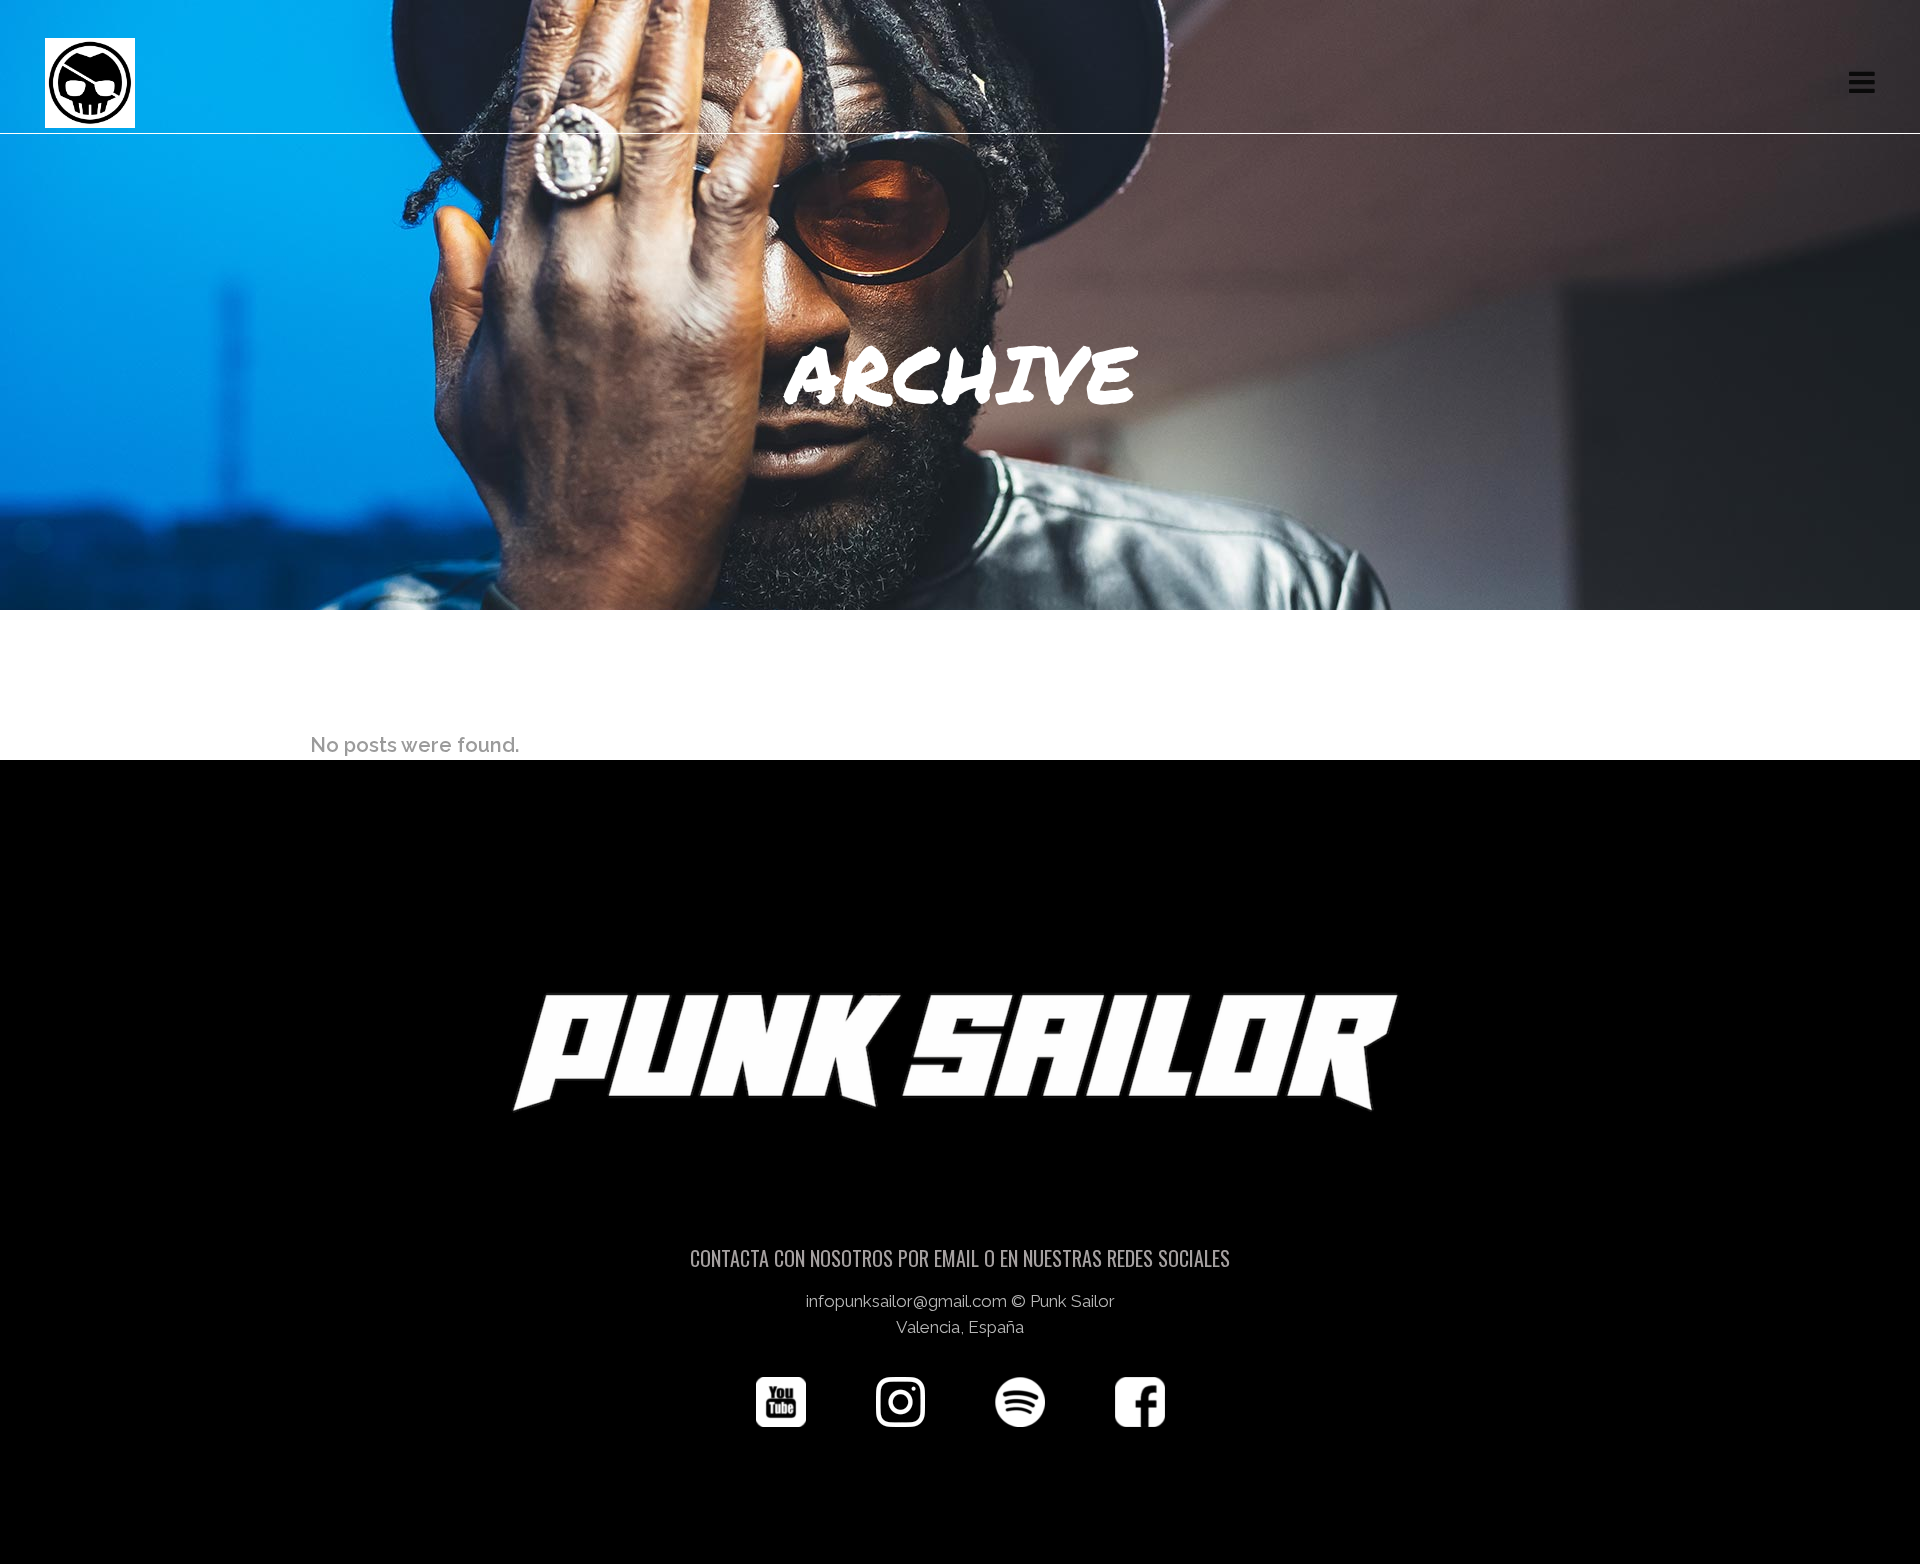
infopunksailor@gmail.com (906, 1301)
